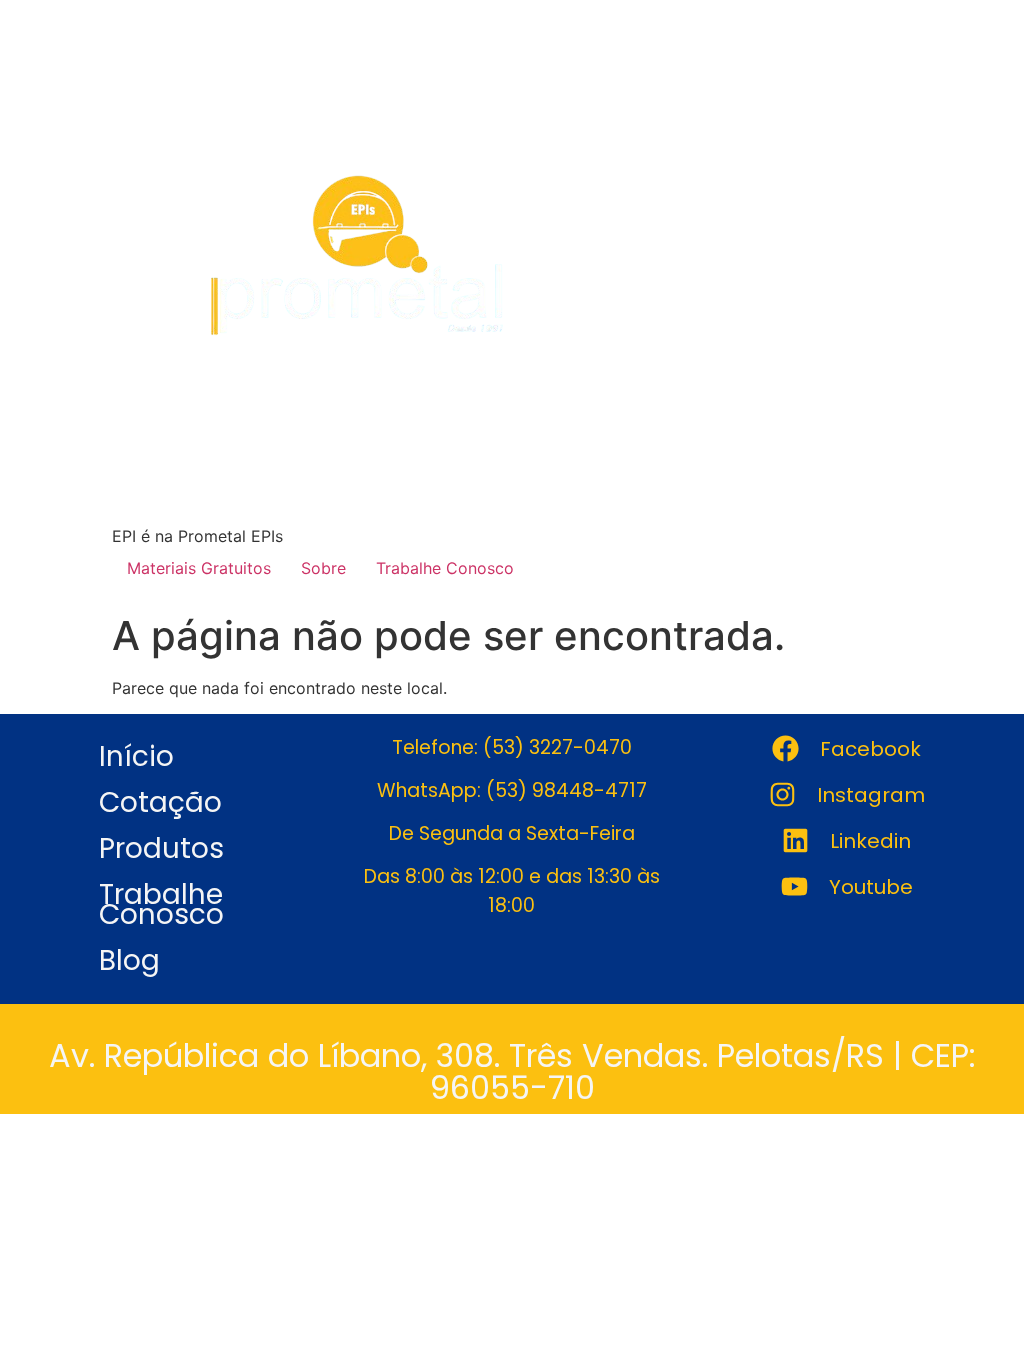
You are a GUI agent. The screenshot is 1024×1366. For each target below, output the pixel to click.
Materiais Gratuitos (199, 568)
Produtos (161, 848)
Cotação (160, 802)
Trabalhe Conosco (445, 568)
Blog (129, 960)
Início (136, 756)
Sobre (323, 568)
